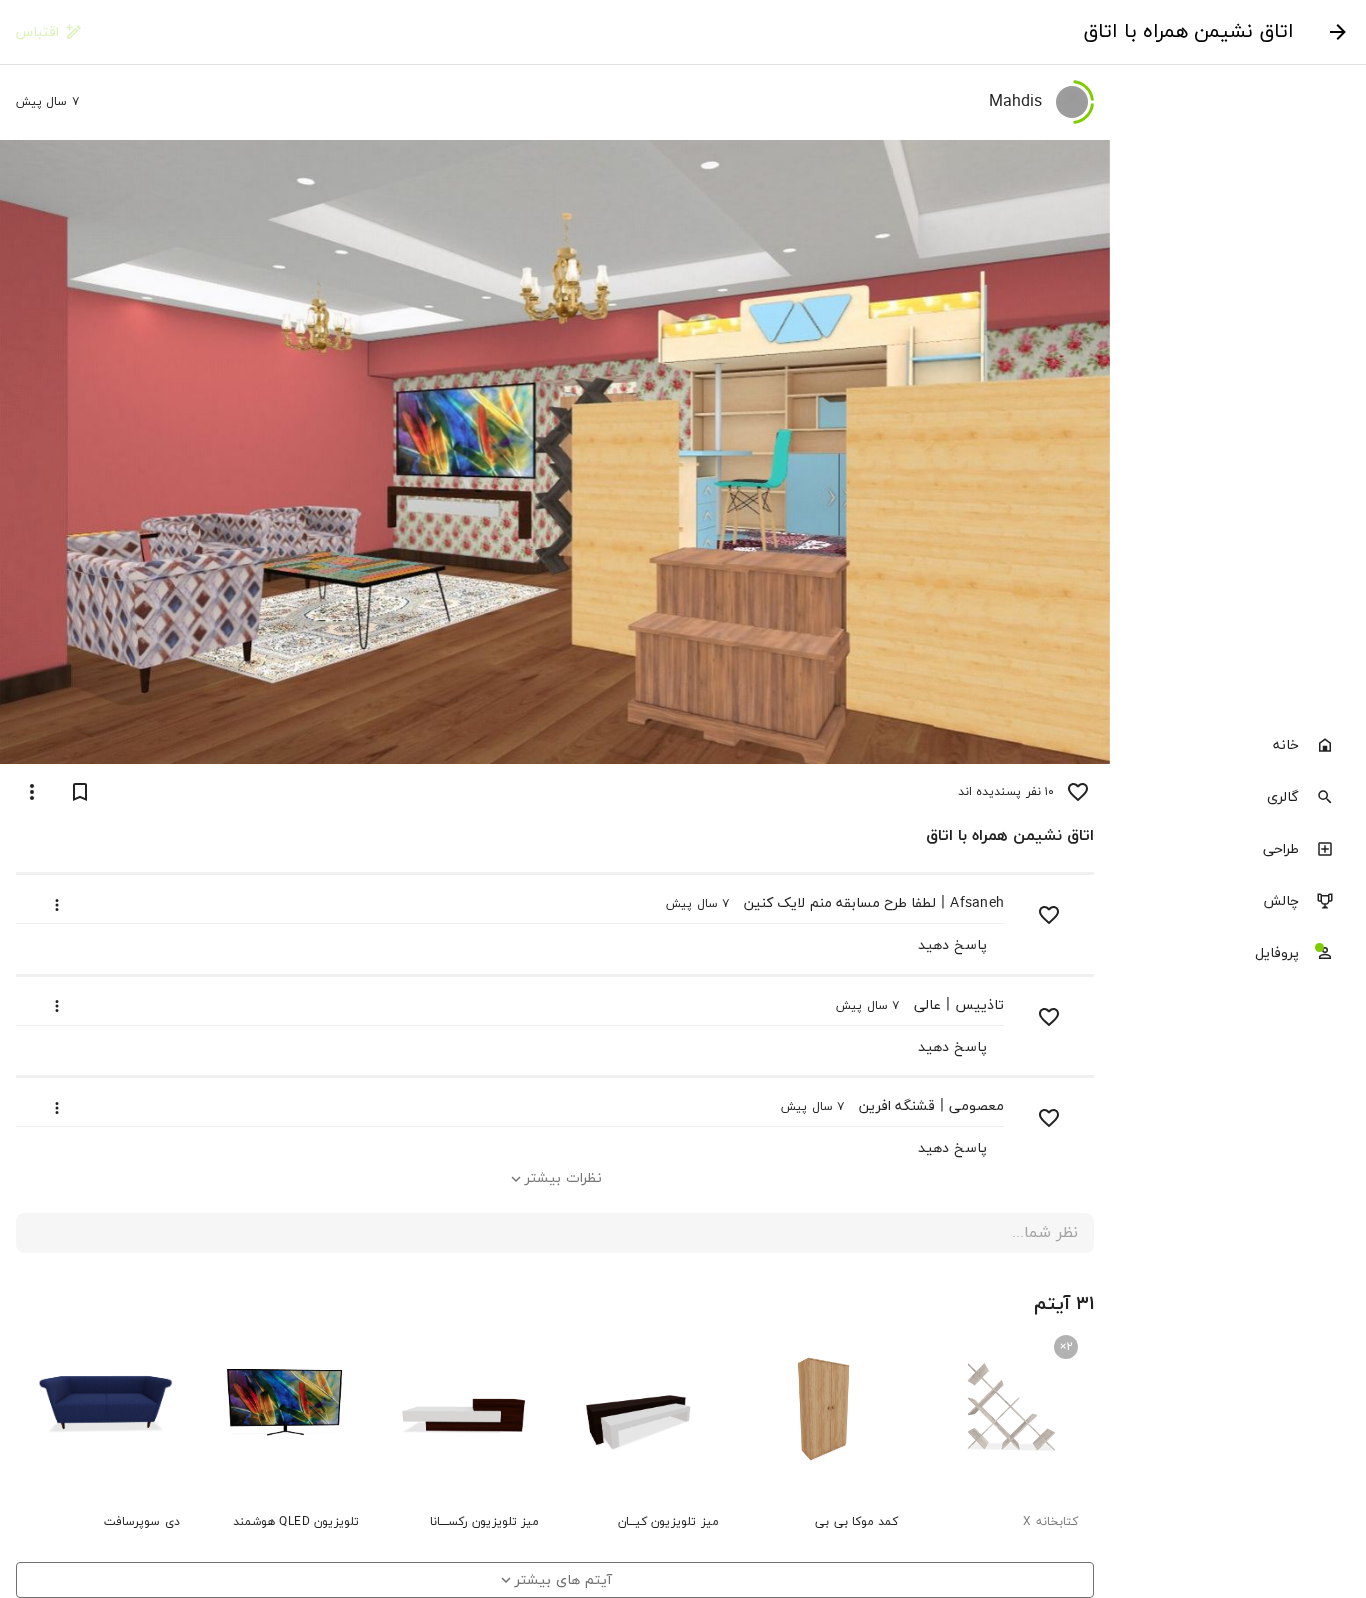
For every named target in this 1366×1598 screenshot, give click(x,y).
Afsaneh (977, 903)
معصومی (976, 1106)
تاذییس (979, 1005)
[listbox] (1238, 851)
